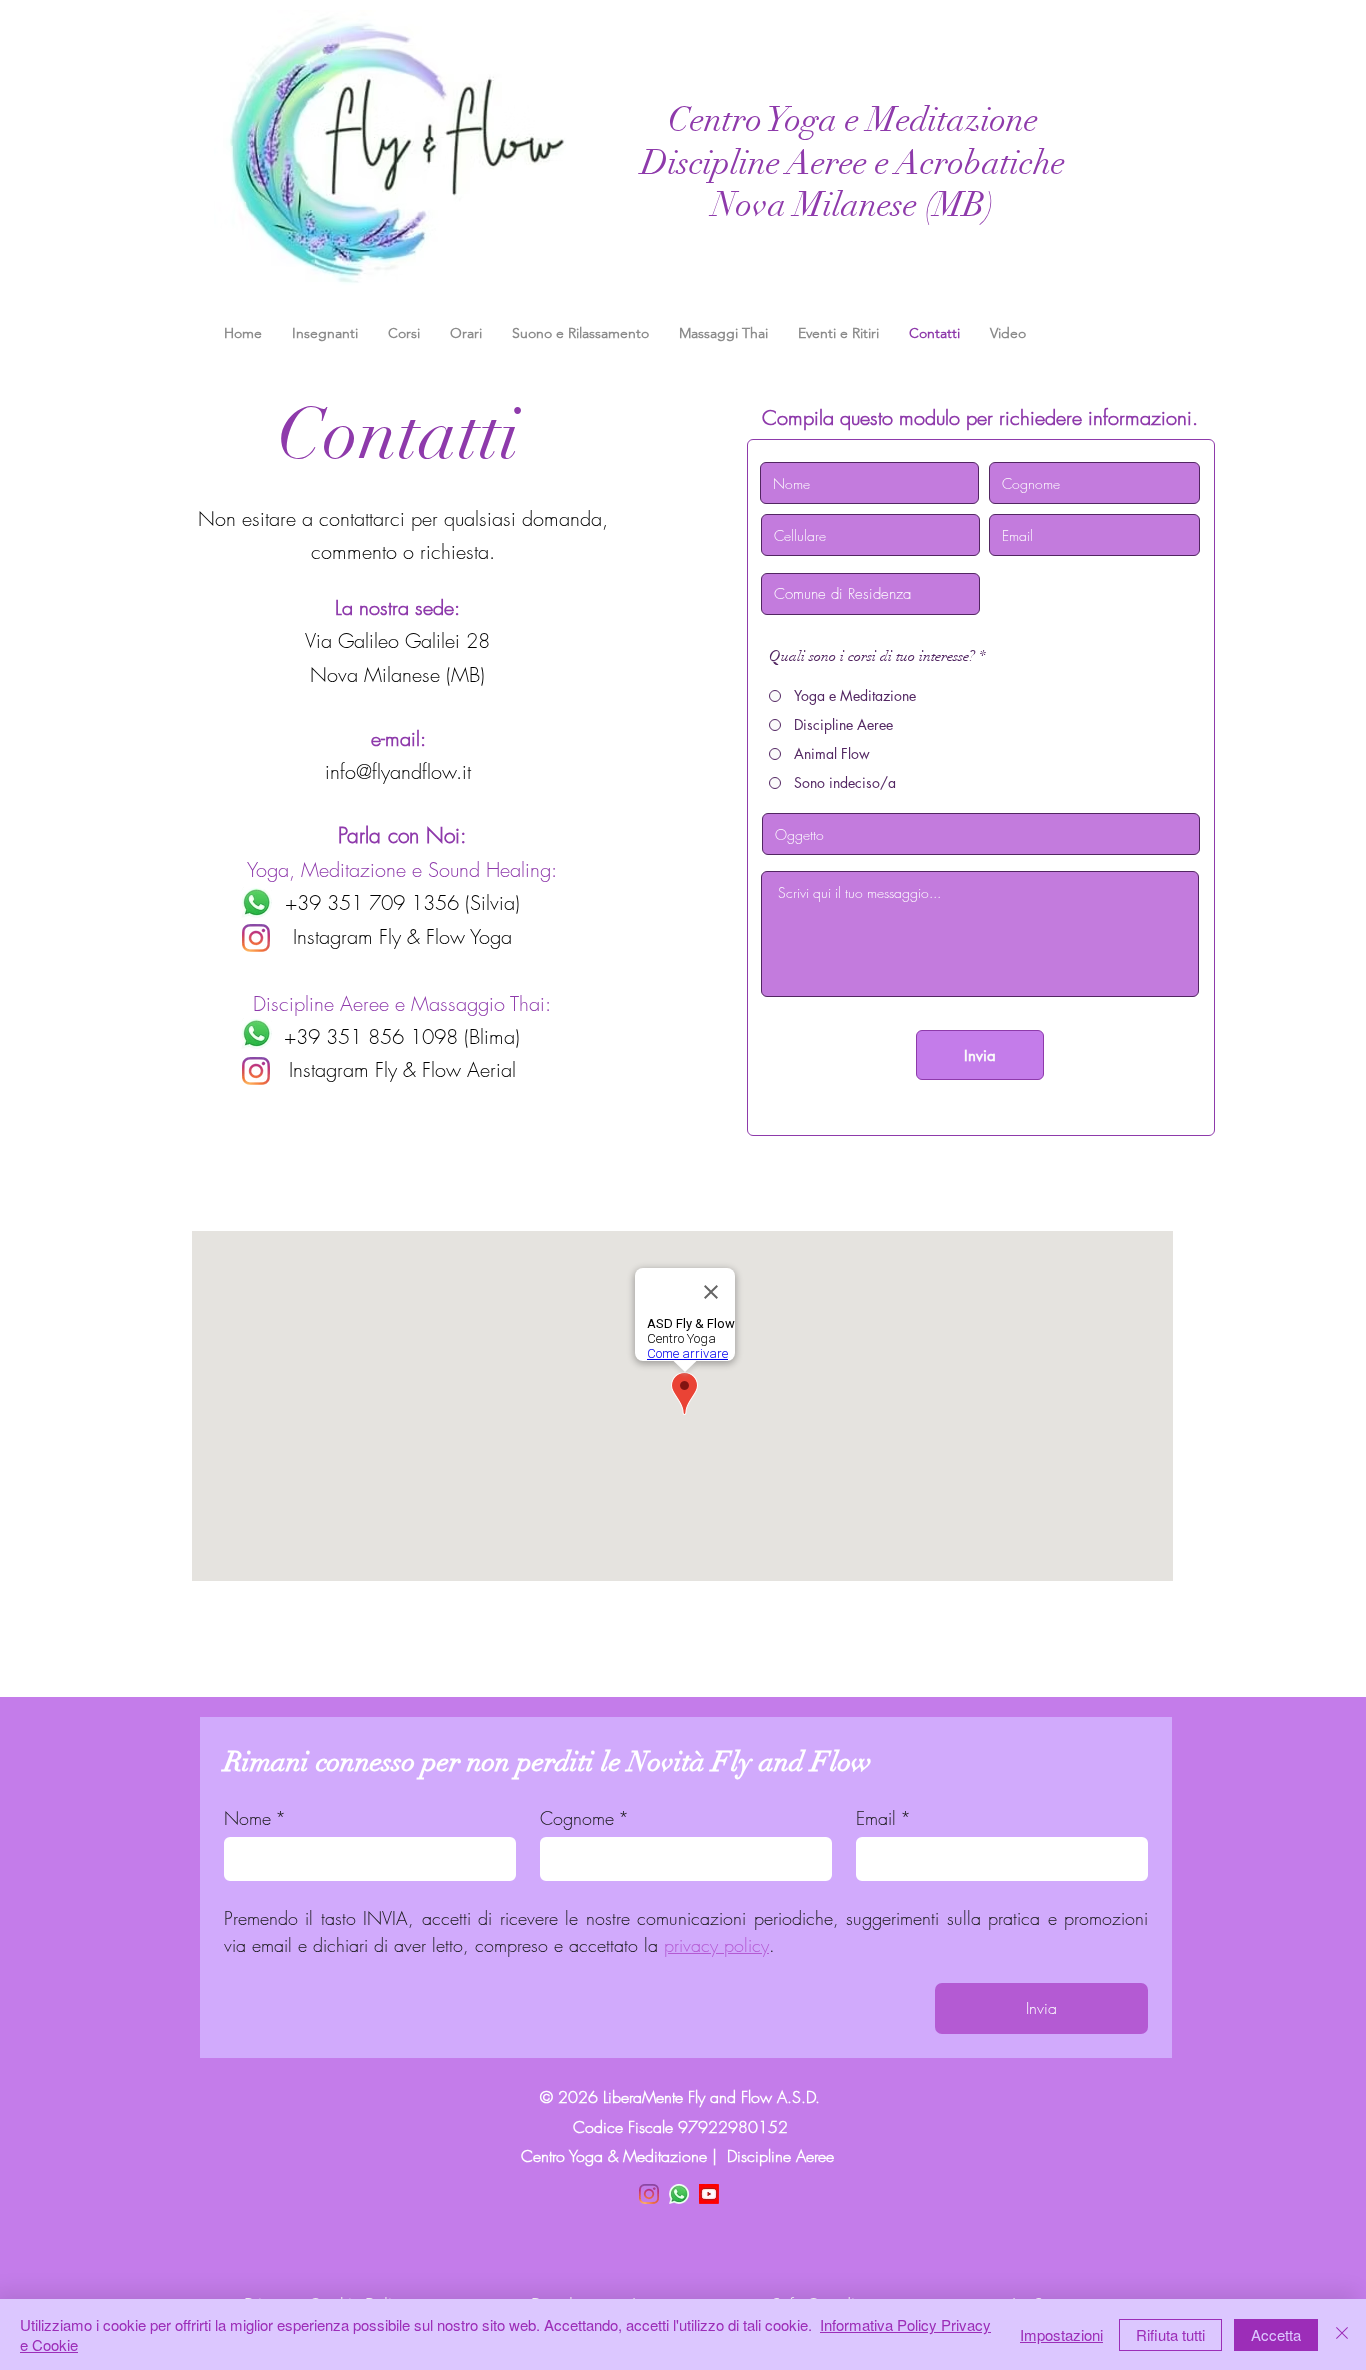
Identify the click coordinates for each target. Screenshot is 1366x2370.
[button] (404, 333)
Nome (255, 1818)
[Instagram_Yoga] (256, 938)
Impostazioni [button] (1061, 2334)
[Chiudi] (1342, 2334)
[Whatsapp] (256, 902)
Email (883, 1818)
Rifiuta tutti (1170, 2334)
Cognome (584, 1818)
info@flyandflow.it (398, 771)
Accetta (1276, 2334)
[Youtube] (709, 2194)
